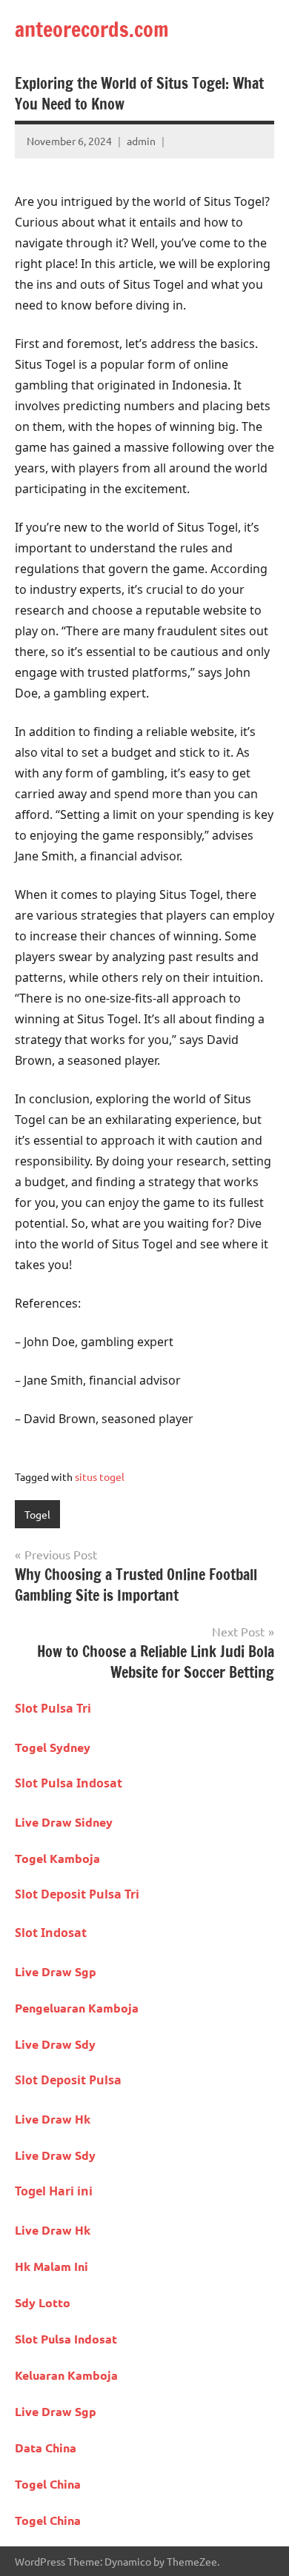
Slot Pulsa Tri (53, 1708)
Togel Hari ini (54, 2191)
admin (141, 141)
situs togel (100, 1476)
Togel (37, 1514)
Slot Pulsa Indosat (69, 1783)
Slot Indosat (51, 1933)
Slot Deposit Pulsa (68, 2080)
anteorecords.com (92, 29)
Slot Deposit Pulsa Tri (77, 1894)
